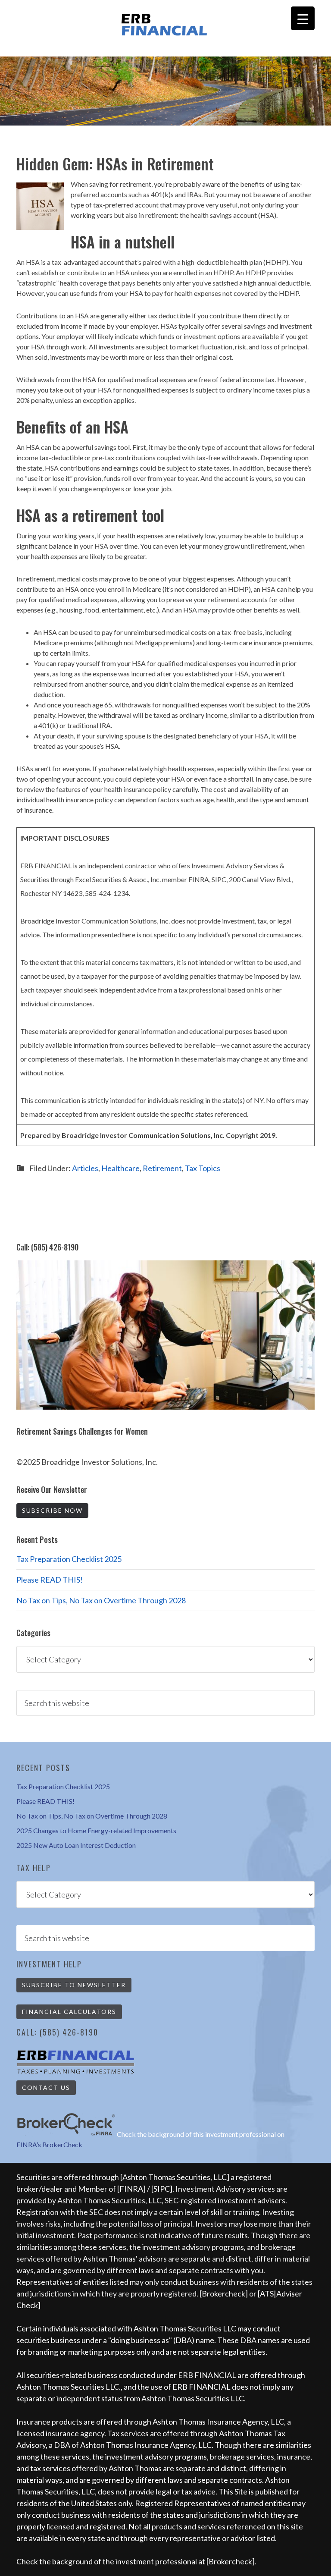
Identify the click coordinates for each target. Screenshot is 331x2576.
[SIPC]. (163, 2189)
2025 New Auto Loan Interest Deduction (76, 1845)
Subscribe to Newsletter (74, 1985)
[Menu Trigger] (303, 18)
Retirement (162, 1168)
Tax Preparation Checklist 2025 (69, 1559)
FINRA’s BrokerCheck (49, 2144)
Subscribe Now (52, 1510)
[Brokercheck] (224, 2293)
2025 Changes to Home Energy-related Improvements (96, 1830)
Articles (85, 1168)
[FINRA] (131, 2189)
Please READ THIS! (50, 1580)
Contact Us (46, 2088)
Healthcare (120, 1168)
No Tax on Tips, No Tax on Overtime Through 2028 (101, 1600)
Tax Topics (203, 1168)
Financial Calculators (69, 2012)
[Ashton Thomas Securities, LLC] (175, 2177)
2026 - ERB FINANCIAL (165, 25)
